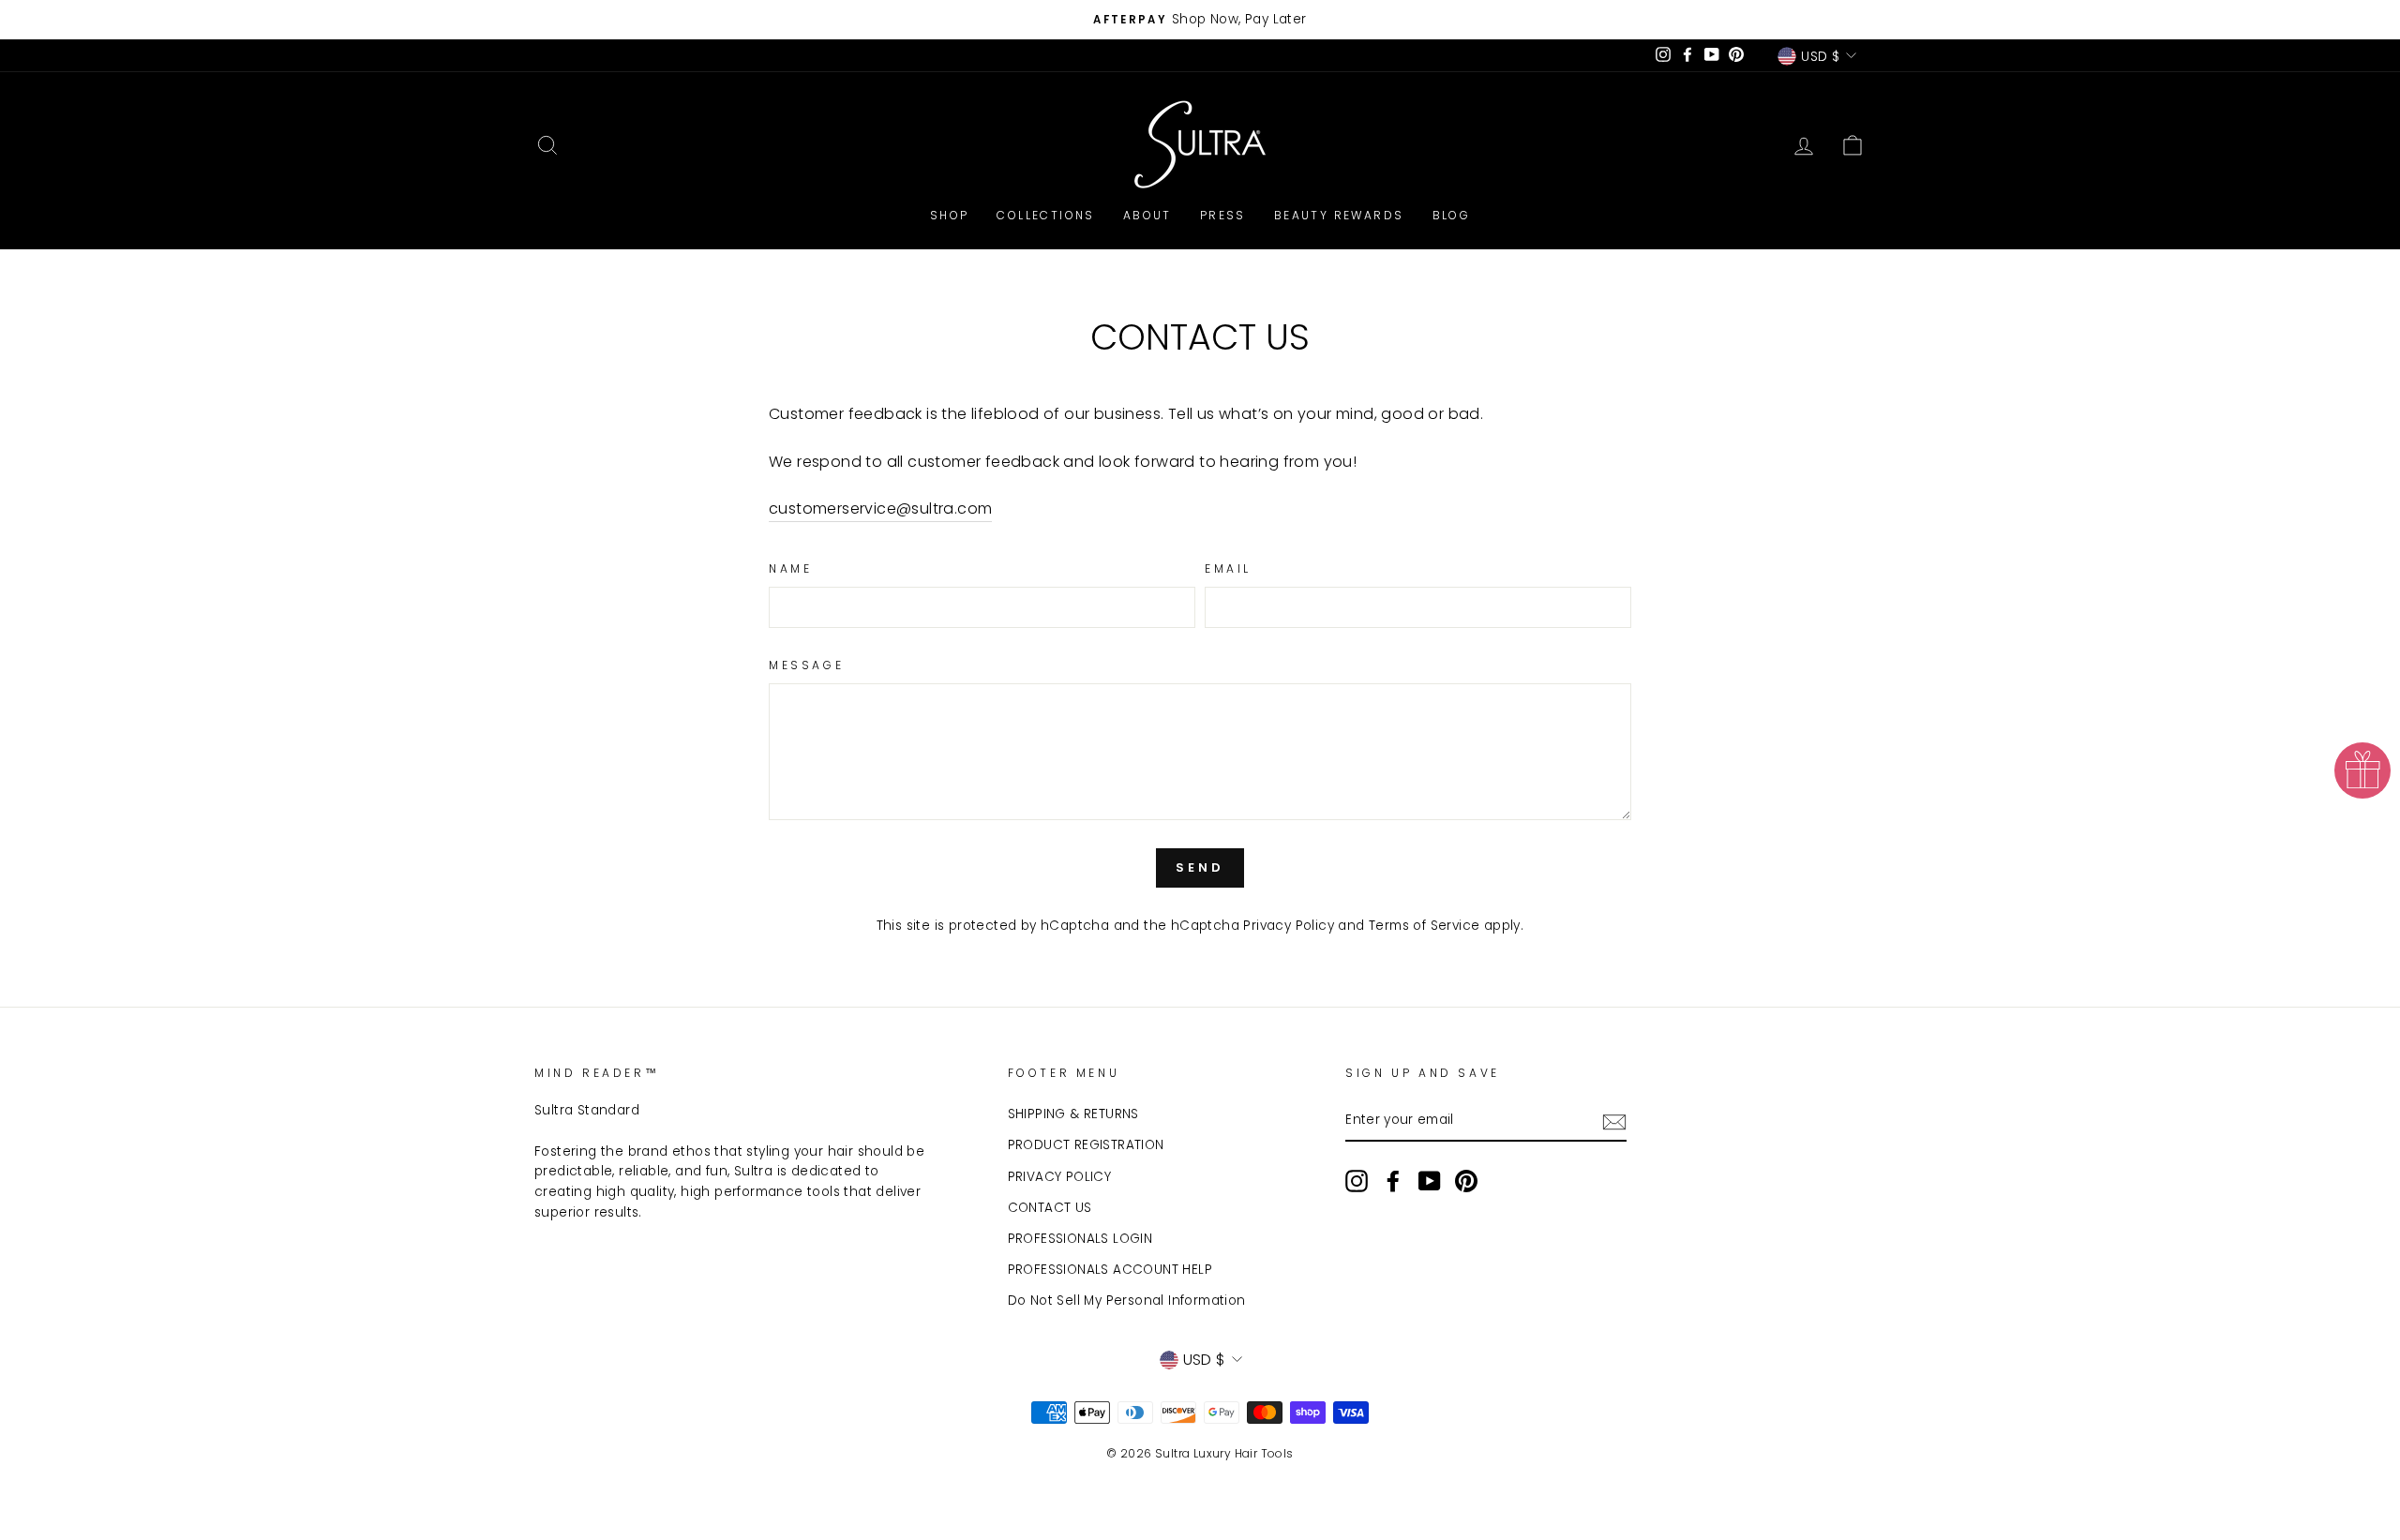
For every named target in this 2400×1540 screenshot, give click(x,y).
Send (1200, 867)
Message (806, 665)
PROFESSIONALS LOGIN (1080, 1239)
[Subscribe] (1614, 1121)
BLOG (1452, 215)
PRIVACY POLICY (1060, 1177)
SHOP (950, 215)
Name (790, 568)
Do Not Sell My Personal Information (1127, 1301)
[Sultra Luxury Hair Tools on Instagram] (1357, 1181)
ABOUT (1147, 215)
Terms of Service (1424, 926)
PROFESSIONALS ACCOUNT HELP (1110, 1270)
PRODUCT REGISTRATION (1086, 1145)
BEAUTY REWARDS (1339, 215)
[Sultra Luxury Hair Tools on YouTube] (1430, 1181)
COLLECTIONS (1045, 215)
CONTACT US (1050, 1208)
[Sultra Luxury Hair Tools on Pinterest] (1466, 1181)
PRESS (1223, 215)
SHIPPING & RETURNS (1073, 1114)
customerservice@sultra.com (880, 508)
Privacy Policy (1289, 926)
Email (1228, 568)
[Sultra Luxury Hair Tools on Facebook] (1393, 1181)
